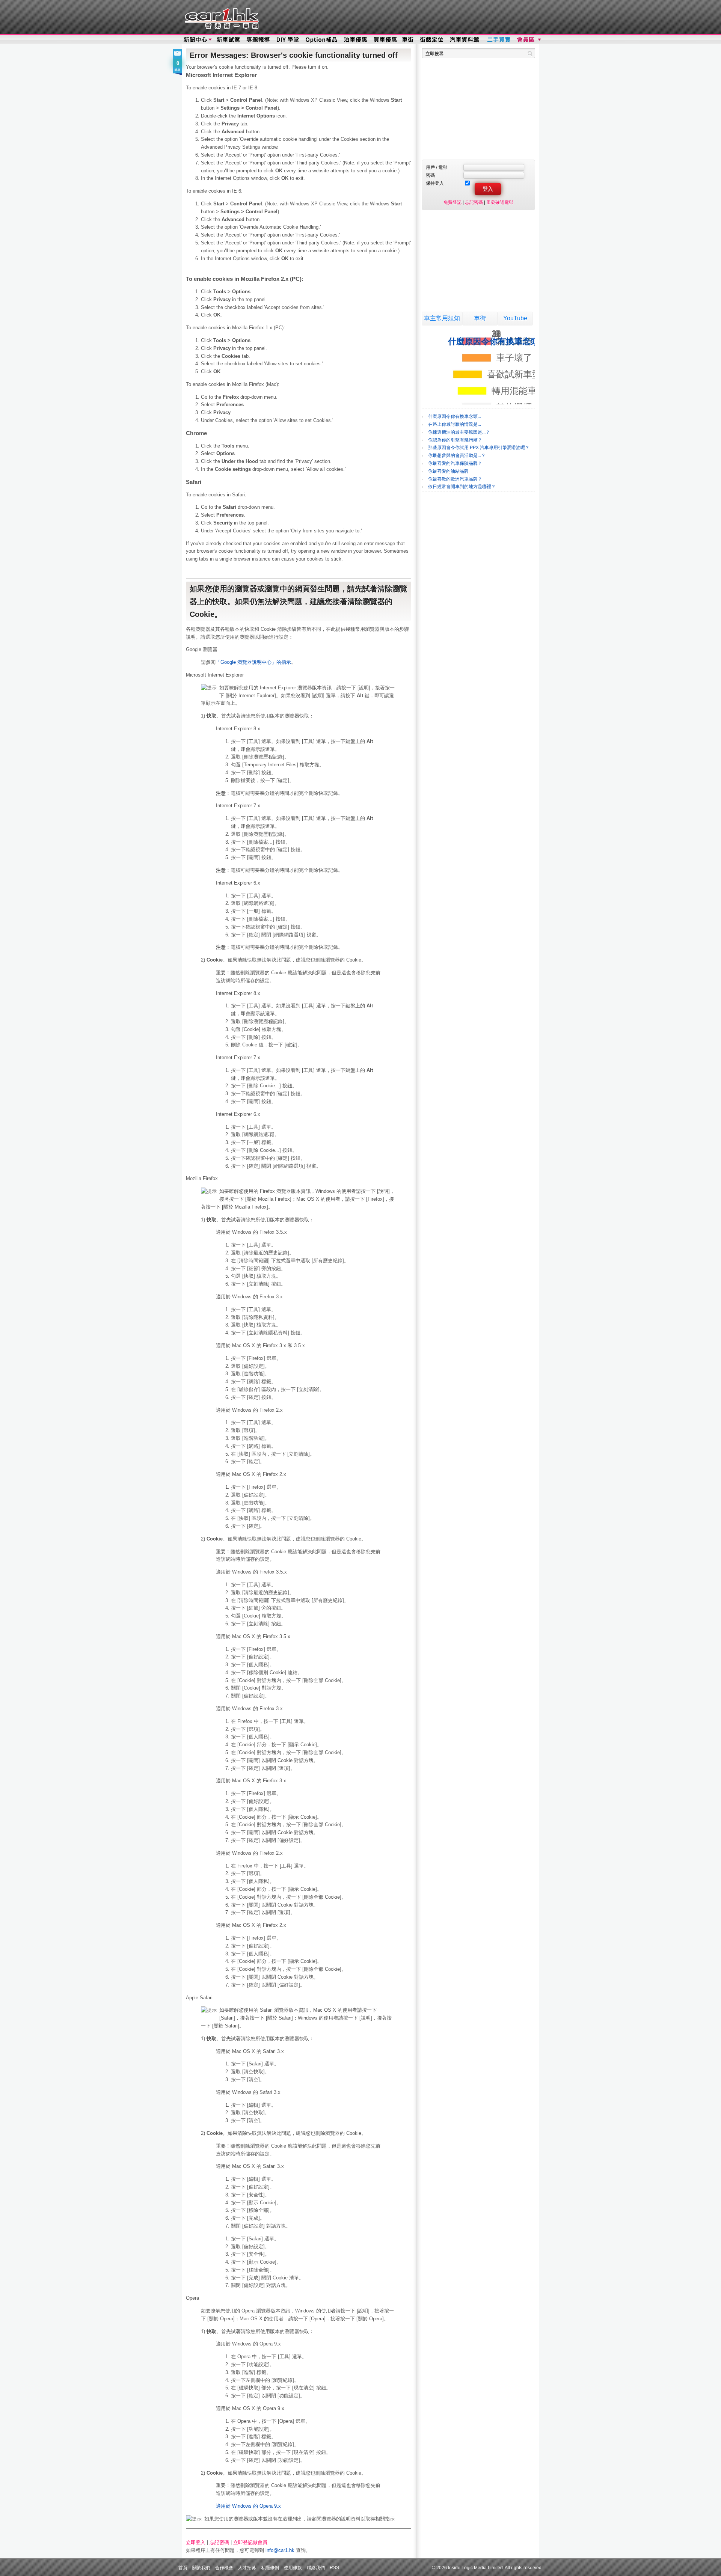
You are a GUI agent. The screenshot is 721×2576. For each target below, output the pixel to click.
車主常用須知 (442, 318)
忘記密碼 (219, 2542)
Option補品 (322, 40)
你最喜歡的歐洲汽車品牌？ (455, 479)
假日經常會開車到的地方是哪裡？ (462, 487)
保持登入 (435, 183)
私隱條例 (270, 2568)
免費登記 (453, 202)
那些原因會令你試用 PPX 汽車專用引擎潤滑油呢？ (479, 448)
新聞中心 (195, 40)
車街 (408, 40)
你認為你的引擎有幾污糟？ (455, 440)
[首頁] (221, 17)
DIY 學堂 (288, 40)
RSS (334, 2568)
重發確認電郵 (500, 202)
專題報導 (259, 40)
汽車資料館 (465, 40)
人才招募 (247, 2568)
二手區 (499, 40)
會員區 (528, 40)
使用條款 (293, 2568)
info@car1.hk (280, 2550)
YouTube (515, 318)
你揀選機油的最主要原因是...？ (459, 432)
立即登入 (196, 2542)
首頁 (183, 2568)
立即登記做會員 (250, 2542)
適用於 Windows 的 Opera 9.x (248, 2506)
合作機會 (224, 2568)
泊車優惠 (356, 40)
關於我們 (201, 2568)
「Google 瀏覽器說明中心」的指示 (253, 662)
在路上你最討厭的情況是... (455, 424)
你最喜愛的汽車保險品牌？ (455, 463)
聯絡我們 (316, 2568)
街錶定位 (431, 40)
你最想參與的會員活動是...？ (457, 455)
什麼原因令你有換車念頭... (455, 416)
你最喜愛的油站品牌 (448, 471)
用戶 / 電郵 (437, 167)
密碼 (430, 175)
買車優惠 (385, 40)
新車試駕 (229, 40)
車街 (480, 318)
